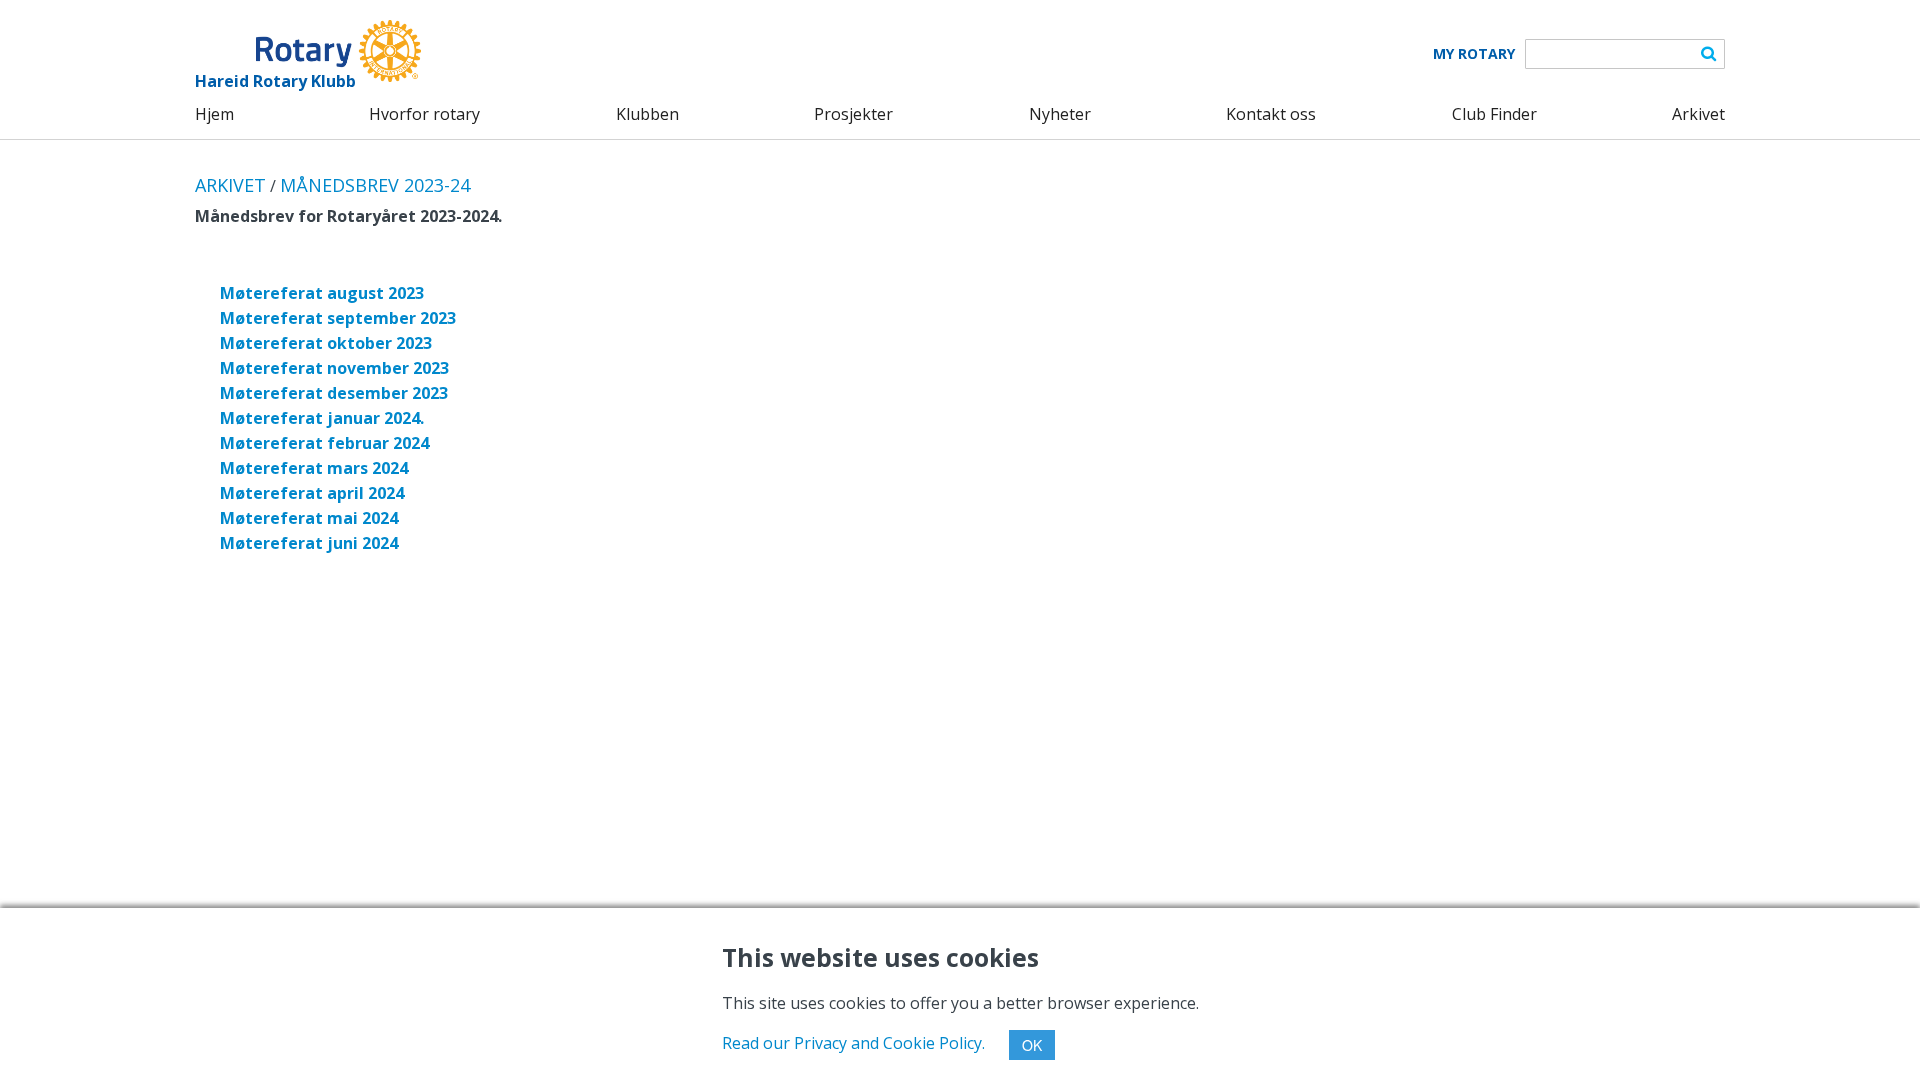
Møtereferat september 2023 (338, 318)
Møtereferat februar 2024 (324, 443)
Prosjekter (853, 114)
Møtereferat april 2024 (312, 493)
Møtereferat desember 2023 (334, 393)
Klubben (647, 114)
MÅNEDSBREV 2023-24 (375, 185)
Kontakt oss (1271, 114)
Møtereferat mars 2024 (314, 468)
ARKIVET (230, 185)
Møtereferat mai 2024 (309, 518)
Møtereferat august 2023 (322, 293)
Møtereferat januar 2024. (322, 418)
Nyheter (1060, 114)
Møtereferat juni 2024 (309, 543)
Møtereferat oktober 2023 (326, 343)
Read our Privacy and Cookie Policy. (853, 1043)
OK (1032, 1045)
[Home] (308, 51)
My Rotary (1474, 54)
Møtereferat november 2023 (334, 368)
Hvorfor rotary (424, 114)
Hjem (214, 114)
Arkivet (1698, 114)
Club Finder (1494, 114)
